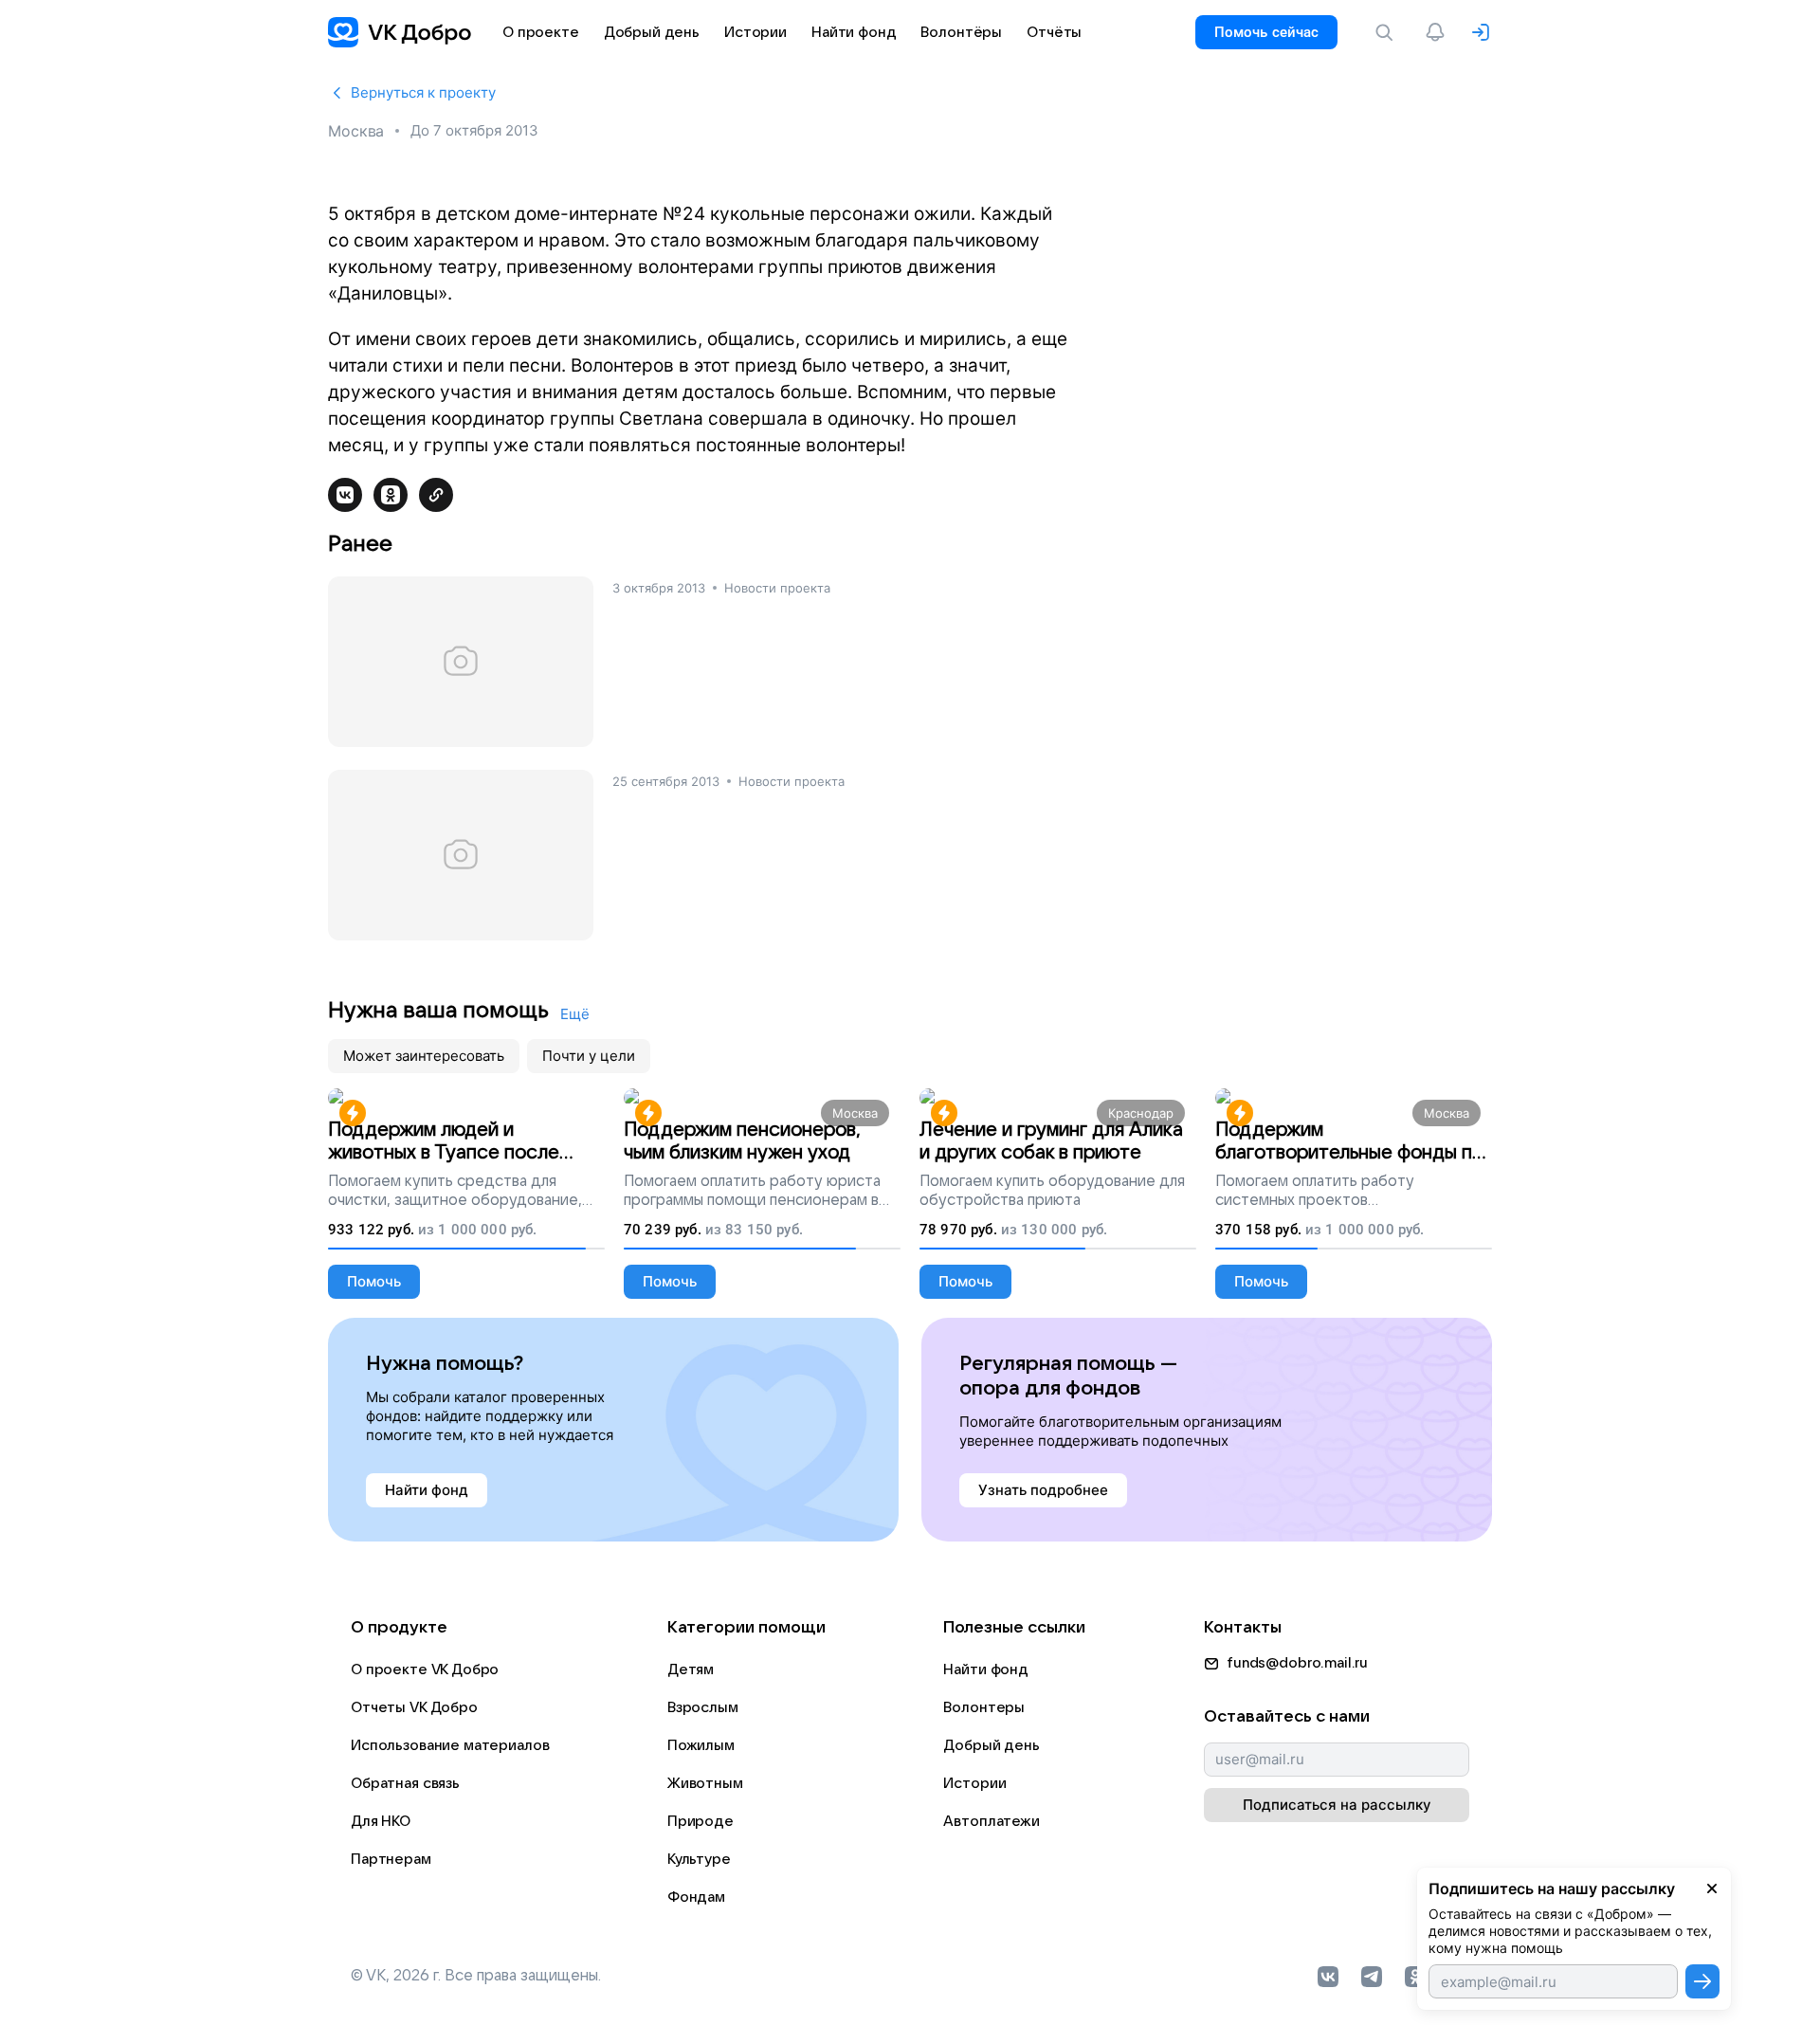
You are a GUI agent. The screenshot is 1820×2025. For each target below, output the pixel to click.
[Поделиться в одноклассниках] (391, 495)
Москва (356, 131)
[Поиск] (1388, 32)
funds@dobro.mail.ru (1297, 1663)
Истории (974, 1783)
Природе (701, 1821)
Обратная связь (405, 1783)
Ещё (575, 1014)
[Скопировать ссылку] (436, 495)
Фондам (696, 1897)
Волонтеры (984, 1707)
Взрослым (703, 1707)
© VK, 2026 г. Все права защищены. (476, 1976)
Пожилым (701, 1745)
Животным (705, 1783)
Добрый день (991, 1745)
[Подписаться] (1702, 1981)
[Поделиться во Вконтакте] (345, 495)
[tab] (424, 1056)
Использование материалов (450, 1745)
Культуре (699, 1859)
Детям (691, 1669)
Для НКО (381, 1821)
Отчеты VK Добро (414, 1707)
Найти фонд (986, 1669)
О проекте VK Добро (425, 1669)
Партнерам (391, 1859)
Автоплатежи (991, 1821)
